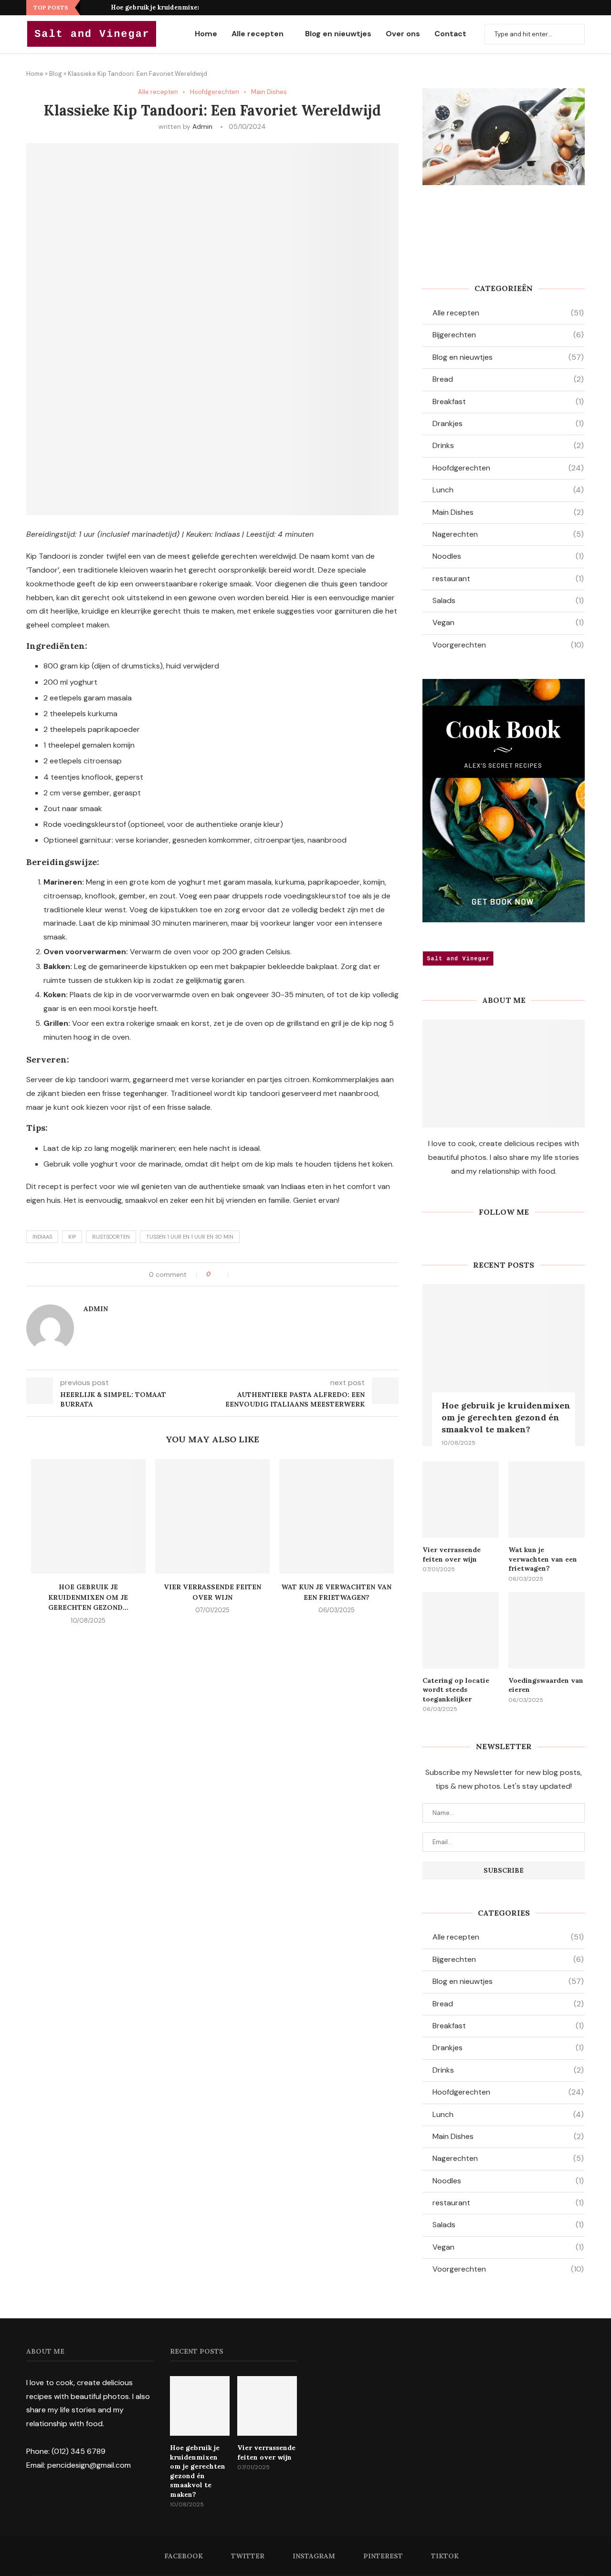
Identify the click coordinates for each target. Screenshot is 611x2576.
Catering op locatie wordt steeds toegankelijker (456, 1690)
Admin (202, 126)
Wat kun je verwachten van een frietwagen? (543, 1559)
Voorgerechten (508, 645)
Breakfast (508, 402)
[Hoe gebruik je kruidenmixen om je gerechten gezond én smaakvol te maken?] (88, 1516)
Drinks (508, 445)
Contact (450, 34)
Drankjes (508, 423)
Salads (508, 600)
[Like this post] (222, 1274)
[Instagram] (558, 8)
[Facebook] (536, 8)
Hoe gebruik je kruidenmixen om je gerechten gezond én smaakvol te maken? (506, 1417)
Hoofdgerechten (215, 92)
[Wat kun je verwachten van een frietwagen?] (337, 1516)
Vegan (508, 622)
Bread (508, 379)
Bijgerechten (508, 335)
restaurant (508, 579)
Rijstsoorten (111, 1237)
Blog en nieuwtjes (338, 34)
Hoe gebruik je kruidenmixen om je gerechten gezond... (197, 7)
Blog (56, 74)
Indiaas (42, 1237)
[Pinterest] (570, 8)
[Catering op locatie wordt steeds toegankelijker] (461, 1630)
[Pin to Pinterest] (260, 1274)
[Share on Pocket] (270, 1274)
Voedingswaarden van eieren (546, 1685)
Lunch (508, 490)
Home (206, 34)
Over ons (403, 34)
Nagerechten (508, 534)
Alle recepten (258, 34)
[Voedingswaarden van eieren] (547, 1630)
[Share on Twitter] (250, 1274)
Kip (72, 1237)
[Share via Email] (280, 1274)
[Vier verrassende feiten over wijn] (212, 1516)
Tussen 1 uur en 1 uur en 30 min (190, 1237)
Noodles (508, 556)
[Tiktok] (581, 8)
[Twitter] (547, 8)
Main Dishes (269, 92)
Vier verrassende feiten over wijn (452, 1554)
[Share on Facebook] (240, 1274)
